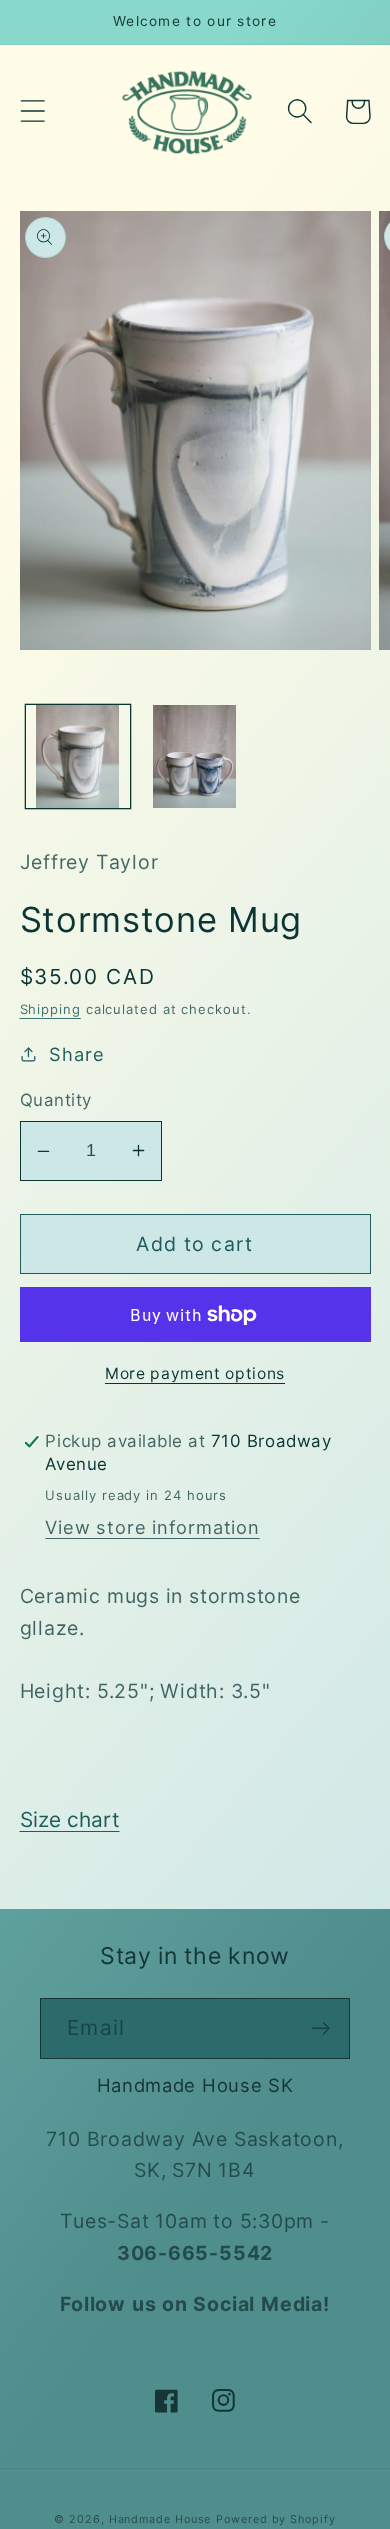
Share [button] (76, 1054)
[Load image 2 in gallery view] (195, 757)
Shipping (50, 1009)
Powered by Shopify (275, 2519)
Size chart (70, 1819)
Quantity (56, 1100)
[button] (32, 111)
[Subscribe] (320, 2028)
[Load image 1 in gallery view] (78, 757)
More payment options (195, 1373)
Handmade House (160, 2519)
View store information (152, 1527)
